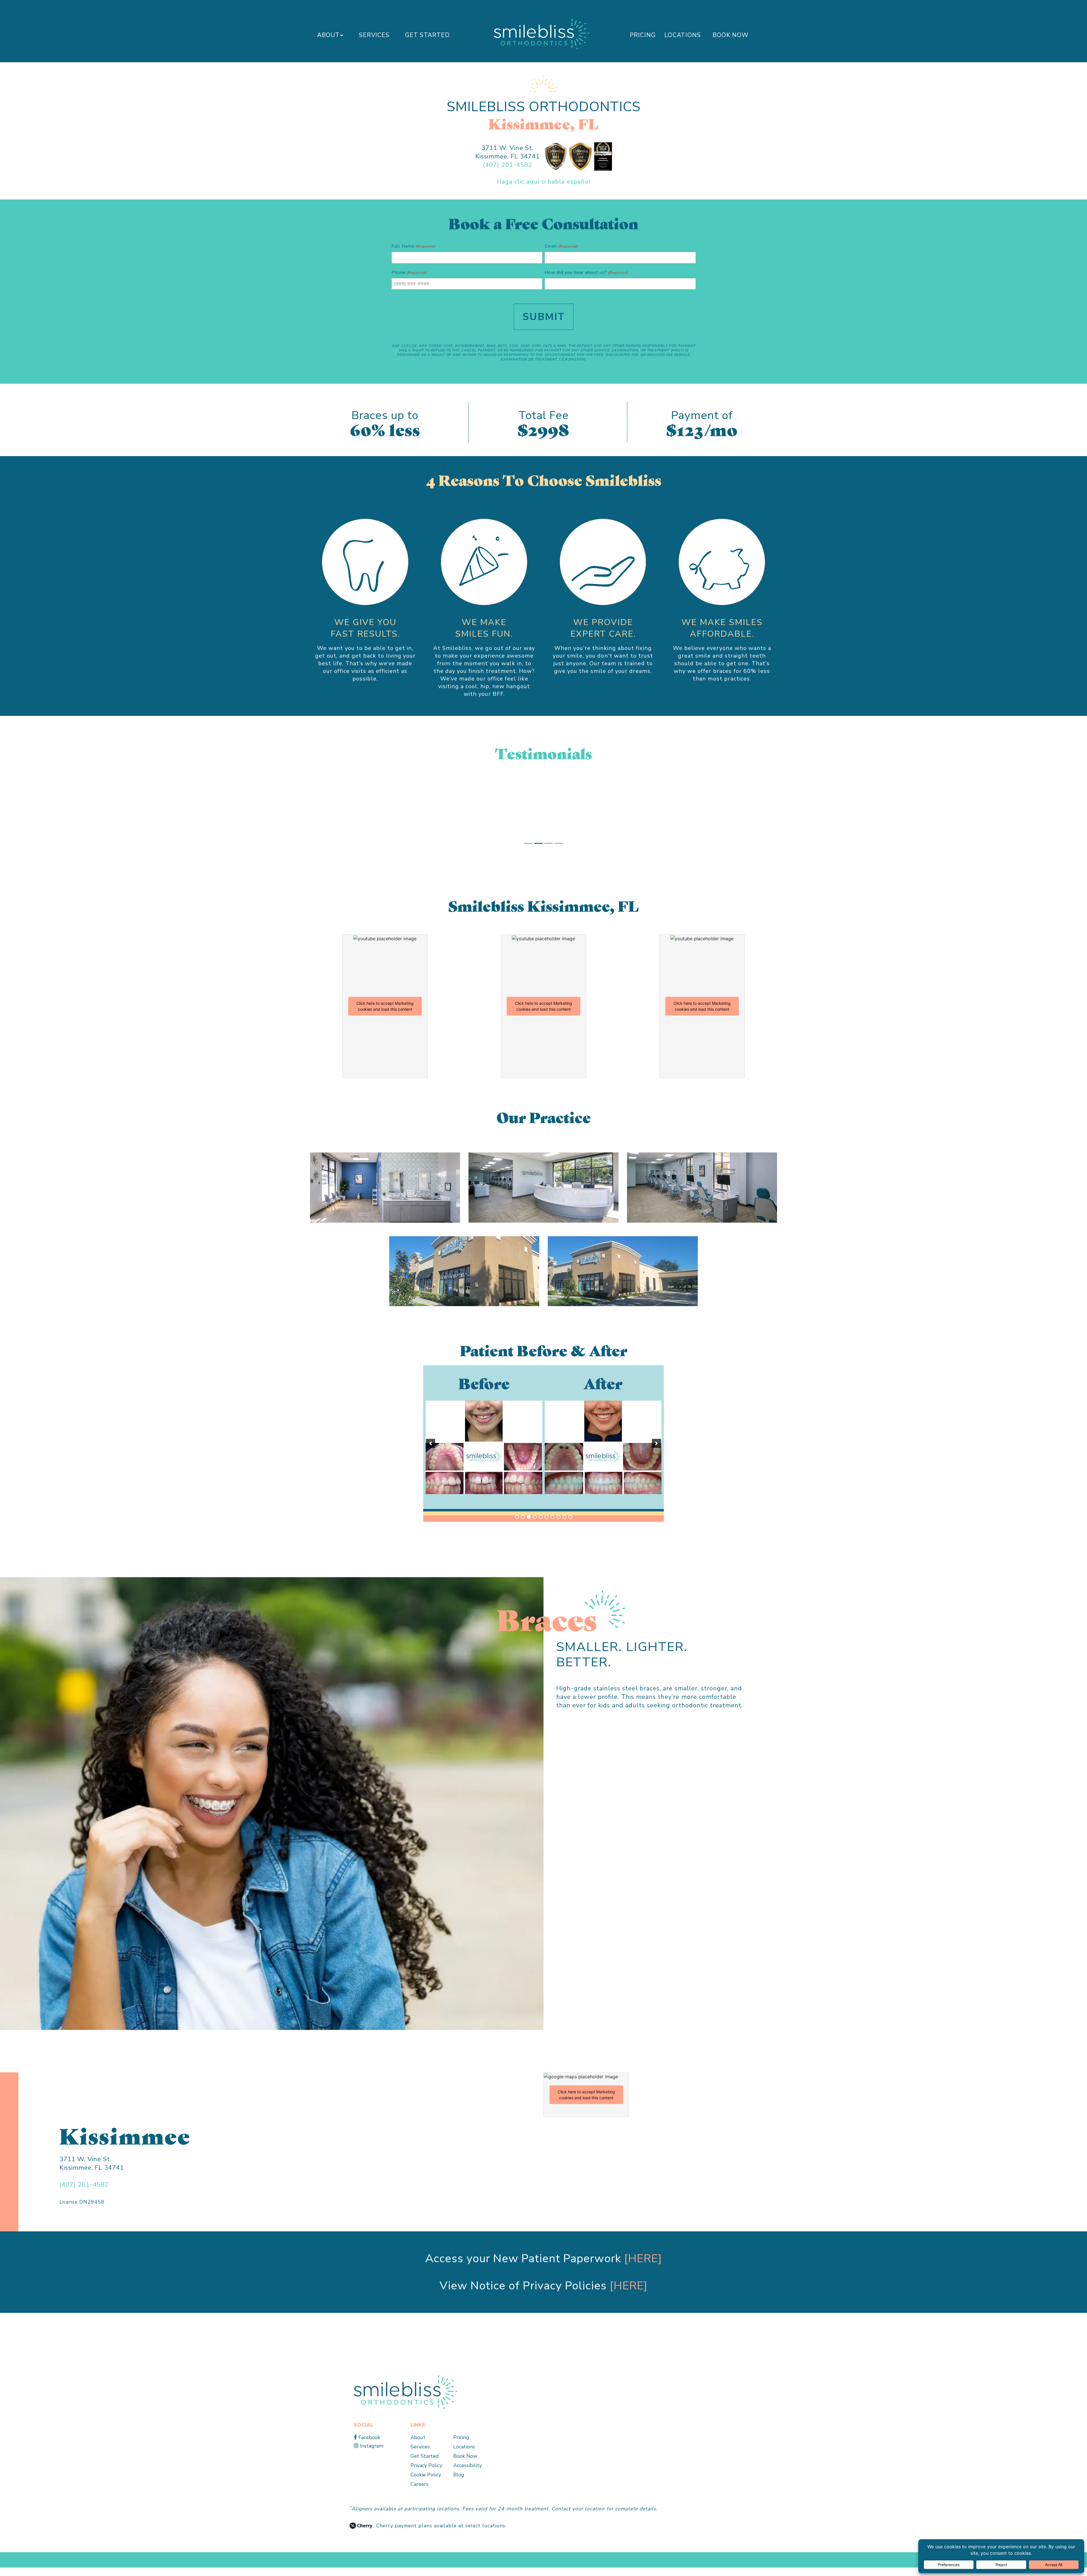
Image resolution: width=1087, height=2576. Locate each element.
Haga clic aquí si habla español (544, 182)
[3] (529, 1525)
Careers (419, 2493)
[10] (570, 1525)
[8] (559, 1525)
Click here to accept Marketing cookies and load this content (385, 1015)
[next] (656, 1452)
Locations (683, 35)
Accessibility (467, 2474)
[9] (564, 1525)
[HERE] (643, 2267)
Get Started (427, 35)
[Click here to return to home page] (406, 2400)
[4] (535, 1525)
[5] (541, 1525)
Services (374, 35)
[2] (523, 1525)
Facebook (369, 2446)
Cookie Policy (426, 2483)
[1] (517, 1525)
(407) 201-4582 (508, 165)
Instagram (371, 2454)
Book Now (730, 35)
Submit (544, 317)
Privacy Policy (426, 2474)
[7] (553, 1525)
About (328, 35)
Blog (459, 2483)
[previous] (431, 1452)
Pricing (643, 35)
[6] (547, 1525)
